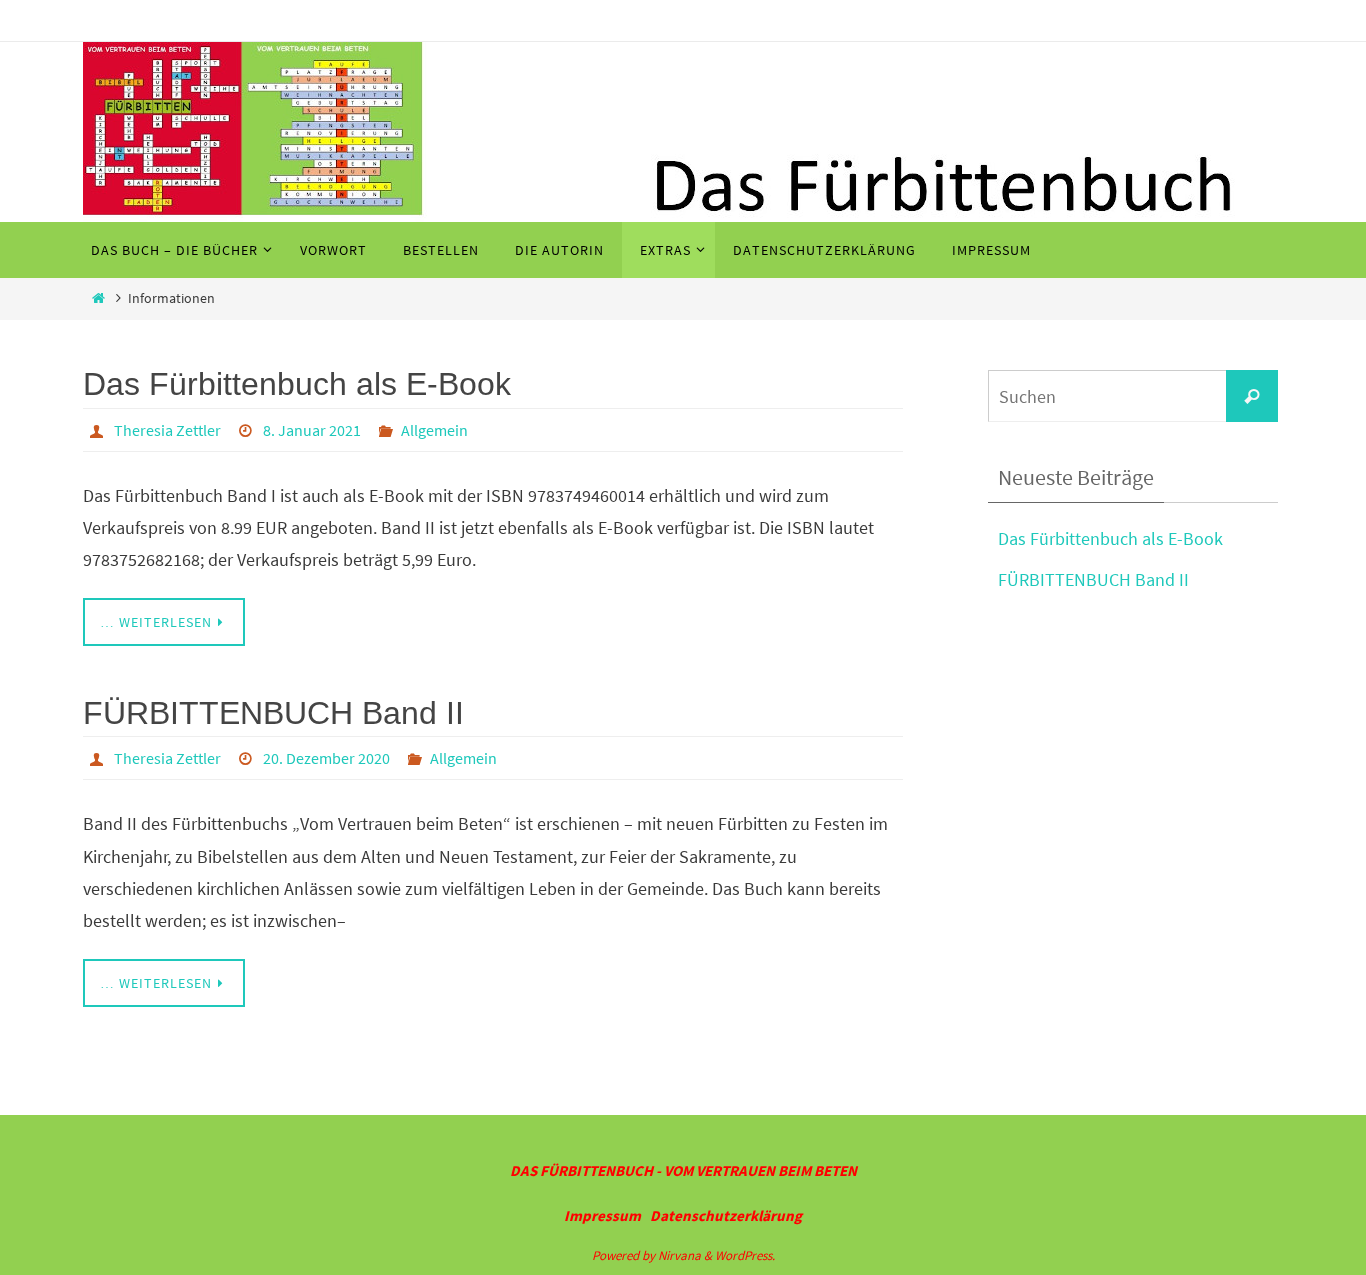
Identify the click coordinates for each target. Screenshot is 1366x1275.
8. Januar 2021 (312, 430)
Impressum (602, 1215)
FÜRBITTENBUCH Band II (273, 713)
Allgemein (434, 430)
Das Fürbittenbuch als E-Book (297, 384)
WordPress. (745, 1255)
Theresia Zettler (167, 430)
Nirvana (679, 1255)
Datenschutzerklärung (726, 1215)
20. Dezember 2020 (326, 758)
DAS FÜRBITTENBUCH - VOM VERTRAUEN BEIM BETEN (683, 1170)
